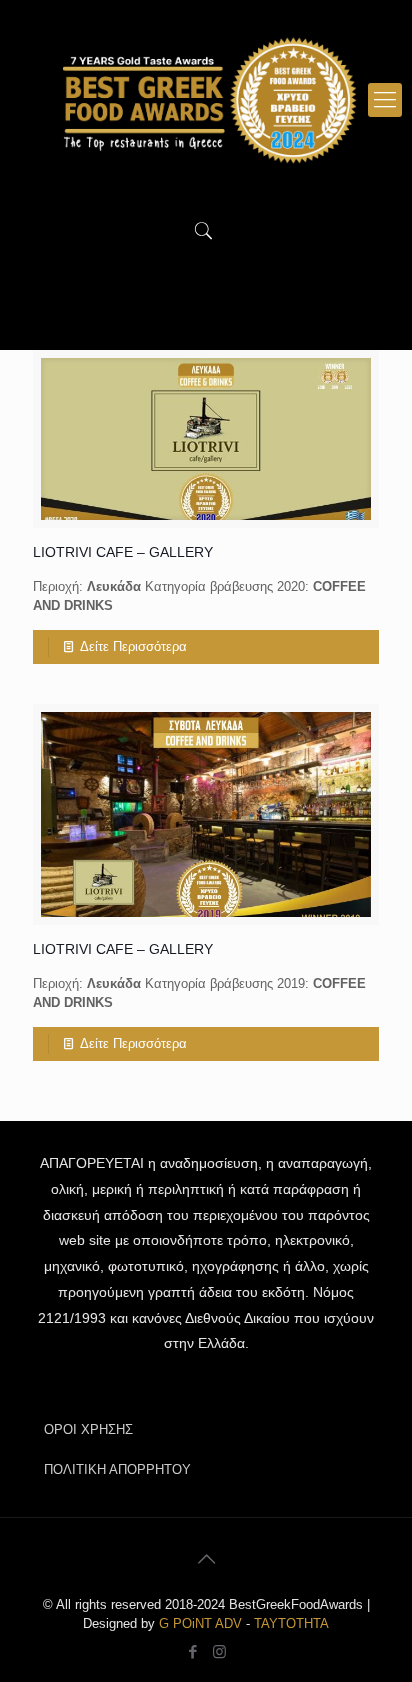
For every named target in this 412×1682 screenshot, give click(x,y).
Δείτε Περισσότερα (133, 646)
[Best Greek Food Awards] (206, 100)
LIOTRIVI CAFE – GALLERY (123, 552)
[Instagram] (219, 1651)
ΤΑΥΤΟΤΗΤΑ (291, 1623)
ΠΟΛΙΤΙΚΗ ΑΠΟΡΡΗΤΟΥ (117, 1469)
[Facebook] (192, 1651)
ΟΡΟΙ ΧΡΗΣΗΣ (88, 1429)
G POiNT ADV (200, 1623)
